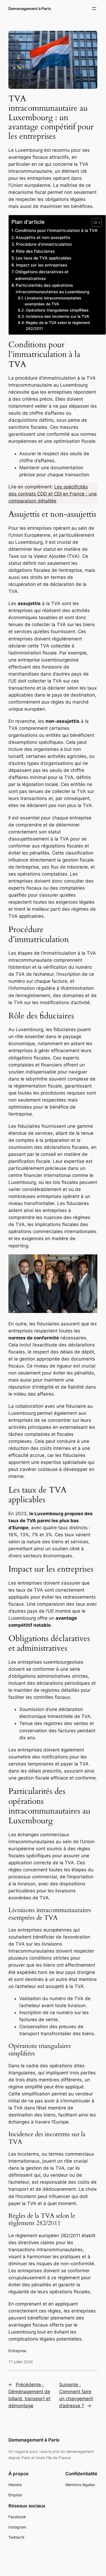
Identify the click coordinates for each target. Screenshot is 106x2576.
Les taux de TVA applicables (44, 258)
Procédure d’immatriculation (44, 244)
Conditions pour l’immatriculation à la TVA (56, 230)
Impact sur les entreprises (42, 265)
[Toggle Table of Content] (94, 222)
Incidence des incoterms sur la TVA (57, 316)
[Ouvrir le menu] (94, 9)
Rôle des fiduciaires (35, 251)
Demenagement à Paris (30, 9)
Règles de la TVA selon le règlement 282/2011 (58, 326)
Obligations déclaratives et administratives (42, 275)
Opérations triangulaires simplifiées (57, 310)
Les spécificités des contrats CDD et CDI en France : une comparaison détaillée (53, 494)
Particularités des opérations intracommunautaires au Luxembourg (52, 288)
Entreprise (17, 2351)
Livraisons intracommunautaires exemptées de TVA (53, 301)
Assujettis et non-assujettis (43, 237)
